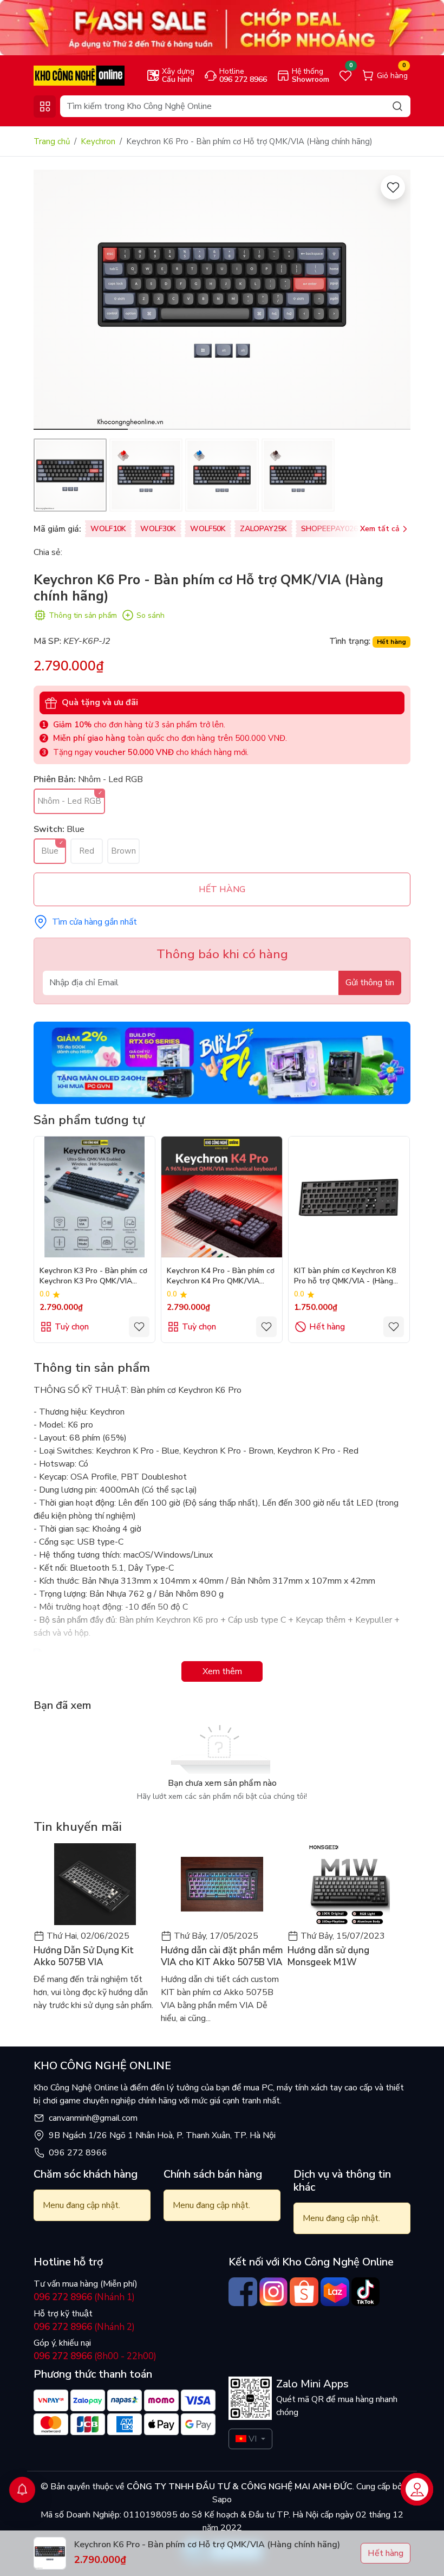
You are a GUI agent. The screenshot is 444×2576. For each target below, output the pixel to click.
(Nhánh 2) (84, 2327)
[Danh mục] (45, 106)
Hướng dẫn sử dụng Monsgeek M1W (328, 1957)
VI (253, 2439)
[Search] (397, 106)
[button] (394, 301)
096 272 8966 (78, 2153)
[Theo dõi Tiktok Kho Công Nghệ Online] (366, 2292)
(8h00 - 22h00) (95, 2356)
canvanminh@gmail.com (93, 2118)
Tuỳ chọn (72, 1327)
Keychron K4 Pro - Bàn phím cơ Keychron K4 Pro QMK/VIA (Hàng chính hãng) (221, 1277)
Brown (123, 851)
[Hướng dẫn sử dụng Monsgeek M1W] (349, 1884)
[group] (222, 300)
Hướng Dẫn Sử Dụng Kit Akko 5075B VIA (84, 1957)
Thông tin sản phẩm (83, 615)
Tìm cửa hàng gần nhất (94, 922)
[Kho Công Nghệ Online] (79, 75)
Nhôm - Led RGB (69, 801)
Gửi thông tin (370, 983)
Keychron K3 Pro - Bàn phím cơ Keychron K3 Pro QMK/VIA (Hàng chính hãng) (93, 1277)
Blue (50, 851)
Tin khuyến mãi (78, 1827)
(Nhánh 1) (84, 2297)
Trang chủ (52, 141)
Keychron (98, 141)
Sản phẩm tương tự (89, 1120)
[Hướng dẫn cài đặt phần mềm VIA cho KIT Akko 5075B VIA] (222, 1884)
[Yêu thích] (393, 187)
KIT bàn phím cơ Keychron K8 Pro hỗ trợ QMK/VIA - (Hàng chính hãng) (345, 1277)
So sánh (151, 615)
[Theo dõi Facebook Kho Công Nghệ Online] (243, 2292)
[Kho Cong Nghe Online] (222, 27)
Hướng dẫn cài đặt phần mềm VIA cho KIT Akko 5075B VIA (222, 1957)
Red (87, 851)
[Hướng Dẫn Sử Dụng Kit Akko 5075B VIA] (95, 1884)
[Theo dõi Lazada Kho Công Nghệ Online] (335, 2292)
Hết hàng (327, 1327)
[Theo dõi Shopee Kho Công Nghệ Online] (304, 2292)
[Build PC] (222, 1062)
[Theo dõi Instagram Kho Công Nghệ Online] (274, 2292)
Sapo (222, 2500)
